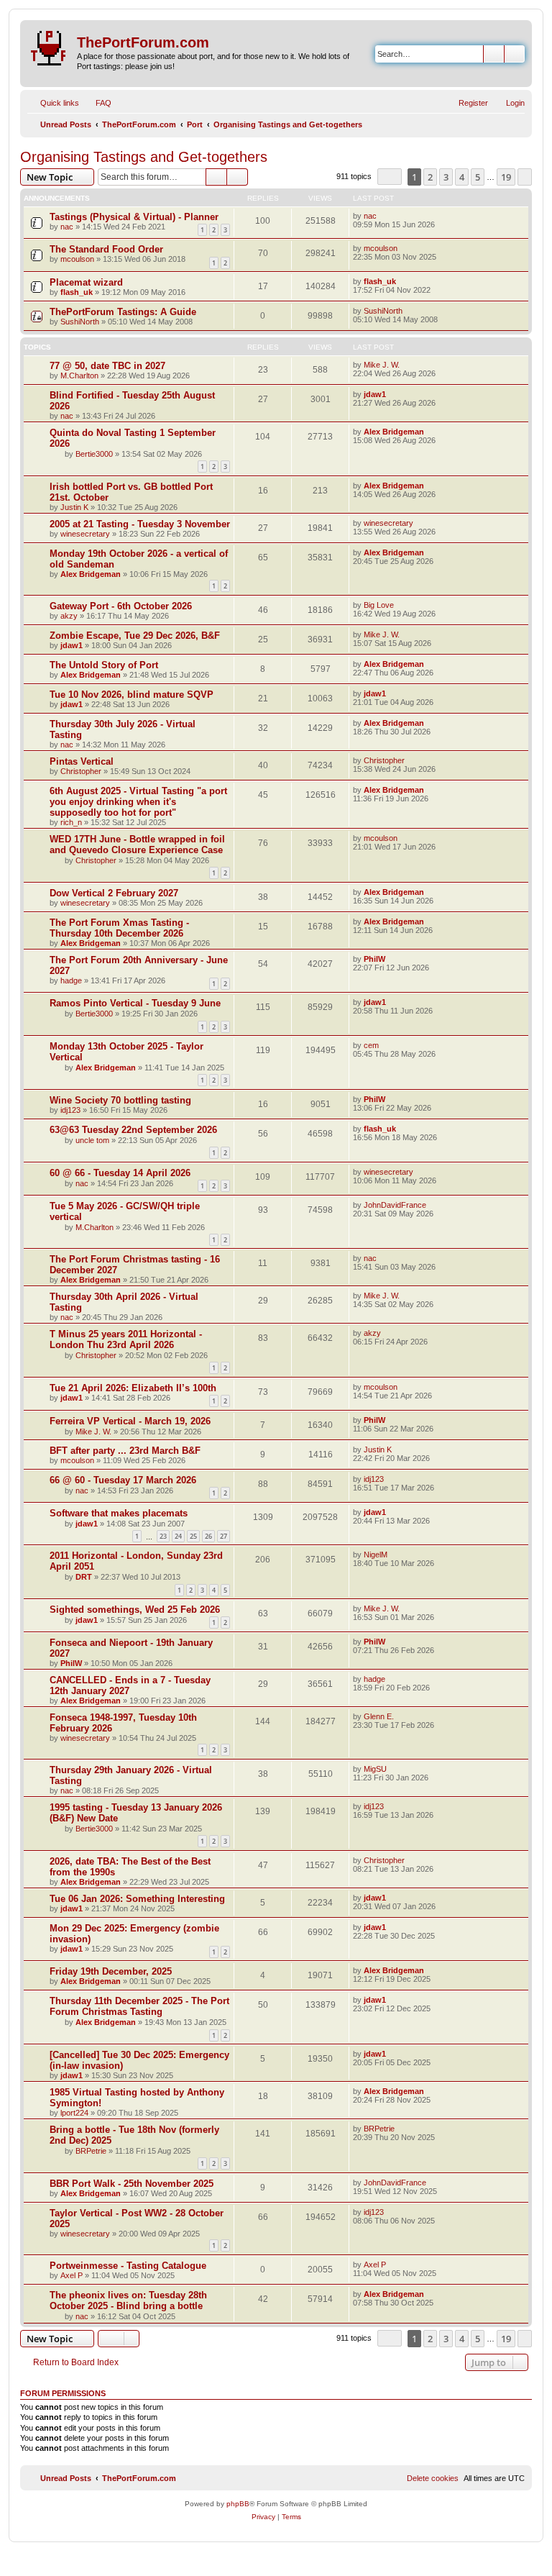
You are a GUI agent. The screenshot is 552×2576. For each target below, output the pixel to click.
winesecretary (85, 534)
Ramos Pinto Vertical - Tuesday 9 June (135, 1003)
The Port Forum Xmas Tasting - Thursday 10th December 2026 (119, 928)
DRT (84, 1577)
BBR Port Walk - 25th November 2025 (132, 2184)
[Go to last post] (383, 216)
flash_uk (77, 292)
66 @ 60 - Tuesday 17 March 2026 (123, 1480)
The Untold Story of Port (104, 665)
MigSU (375, 1769)
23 (163, 1536)
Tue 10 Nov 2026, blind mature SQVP (132, 695)
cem (371, 1045)
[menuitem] (97, 103)
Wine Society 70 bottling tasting (120, 1100)
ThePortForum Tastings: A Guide (123, 312)
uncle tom (92, 1140)
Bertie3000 (94, 454)
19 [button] (506, 177)
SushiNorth (80, 322)
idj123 (70, 1110)
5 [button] (478, 177)
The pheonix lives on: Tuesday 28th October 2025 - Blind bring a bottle (128, 2300)
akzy (69, 616)
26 (208, 1536)
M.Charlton (79, 376)
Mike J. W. (382, 365)
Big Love (379, 605)
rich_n (71, 822)
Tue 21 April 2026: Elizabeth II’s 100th (133, 1388)
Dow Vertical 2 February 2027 (114, 893)
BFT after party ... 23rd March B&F (125, 1451)
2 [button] (430, 177)
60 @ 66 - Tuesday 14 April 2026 (120, 1173)
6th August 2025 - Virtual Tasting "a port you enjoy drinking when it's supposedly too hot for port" (138, 802)
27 (224, 1536)
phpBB (238, 2504)
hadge (71, 980)
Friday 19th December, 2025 (111, 1971)
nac (67, 227)
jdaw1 (375, 394)
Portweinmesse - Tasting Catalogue (128, 2266)
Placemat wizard (86, 282)
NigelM (376, 1555)
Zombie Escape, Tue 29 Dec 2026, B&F (135, 636)
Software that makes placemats (119, 1513)
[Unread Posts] (50, 45)
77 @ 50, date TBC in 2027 (107, 366)
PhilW (374, 959)
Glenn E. (379, 1716)
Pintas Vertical (82, 761)
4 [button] (462, 177)
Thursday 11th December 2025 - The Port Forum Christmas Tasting (139, 2006)
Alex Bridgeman (394, 432)
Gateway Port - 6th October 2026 (121, 606)
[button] (390, 177)
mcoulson (77, 259)
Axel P (72, 2275)
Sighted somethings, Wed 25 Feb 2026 (135, 1610)
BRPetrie (91, 2151)
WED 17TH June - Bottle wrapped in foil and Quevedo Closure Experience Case (137, 845)
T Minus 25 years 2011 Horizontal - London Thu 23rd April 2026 (126, 1339)
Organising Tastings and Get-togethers (144, 157)
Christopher (81, 771)
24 (178, 1536)
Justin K (74, 507)
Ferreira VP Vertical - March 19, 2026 (130, 1421)
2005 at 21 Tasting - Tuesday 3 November (140, 524)
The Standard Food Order (106, 249)
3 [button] (446, 177)
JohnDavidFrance (395, 1205)
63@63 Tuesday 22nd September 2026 (133, 1130)
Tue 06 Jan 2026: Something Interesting (137, 1899)
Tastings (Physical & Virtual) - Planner (134, 217)
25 (193, 1536)
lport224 (74, 2113)
